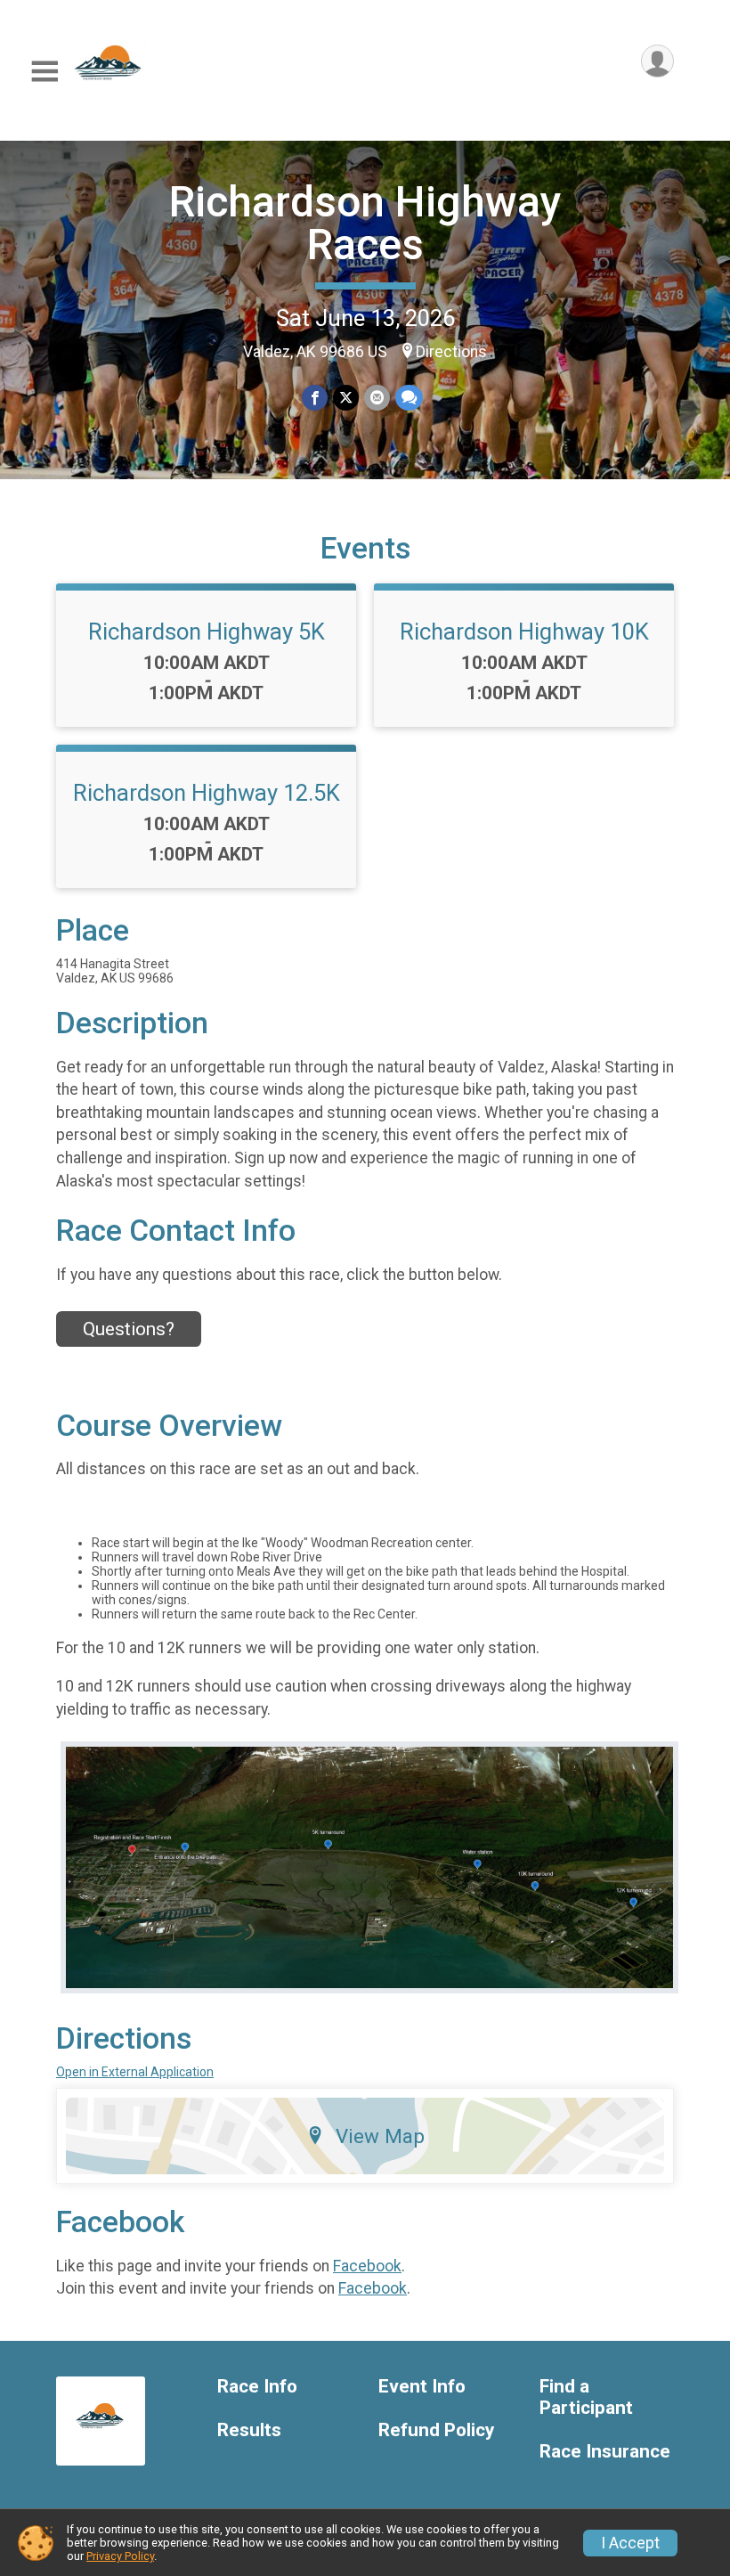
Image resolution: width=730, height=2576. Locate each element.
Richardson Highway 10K (524, 632)
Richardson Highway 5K (207, 632)
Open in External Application (135, 2072)
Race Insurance (605, 2452)
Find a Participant (586, 2397)
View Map (380, 2136)
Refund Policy (436, 2430)
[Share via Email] (377, 398)
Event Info (422, 2387)
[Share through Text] (409, 398)
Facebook (367, 2266)
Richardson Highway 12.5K (207, 793)
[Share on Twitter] (346, 398)
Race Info (257, 2387)
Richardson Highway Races (365, 223)
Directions (451, 352)
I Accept (630, 2543)
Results (249, 2430)
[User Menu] (657, 61)
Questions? (129, 1329)
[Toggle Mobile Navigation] (45, 72)
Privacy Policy (120, 2556)
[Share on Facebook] (315, 398)
